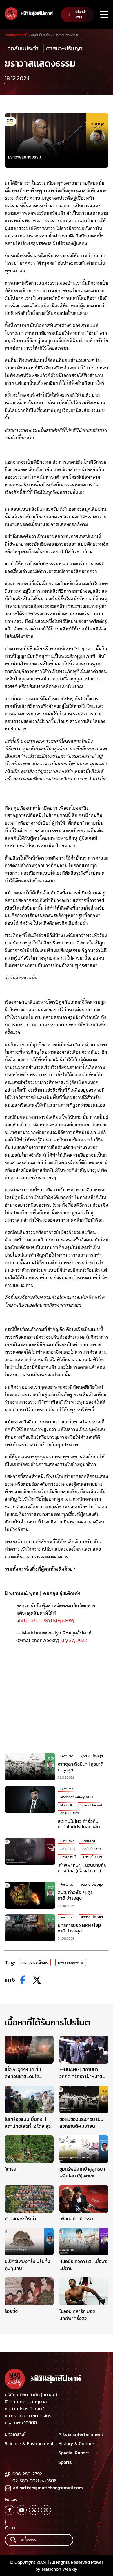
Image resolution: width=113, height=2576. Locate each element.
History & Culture (76, 2443)
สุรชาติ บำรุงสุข (92, 1756)
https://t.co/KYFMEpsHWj (47, 1620)
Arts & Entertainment (81, 2434)
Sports (65, 2462)
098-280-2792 (27, 2474)
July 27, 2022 (74, 1640)
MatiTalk (66, 1805)
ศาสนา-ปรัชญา (64, 48)
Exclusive (67, 1841)
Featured (67, 1756)
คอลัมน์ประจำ (23, 48)
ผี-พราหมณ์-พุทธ (71, 1962)
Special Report (91, 1805)
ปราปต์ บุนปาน (93, 1857)
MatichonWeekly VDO (76, 1797)
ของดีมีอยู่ (68, 1849)
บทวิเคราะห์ (68, 1857)
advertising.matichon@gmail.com (48, 2488)
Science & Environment (29, 2443)
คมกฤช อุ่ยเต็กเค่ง (35, 1962)
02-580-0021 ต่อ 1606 (34, 2481)
